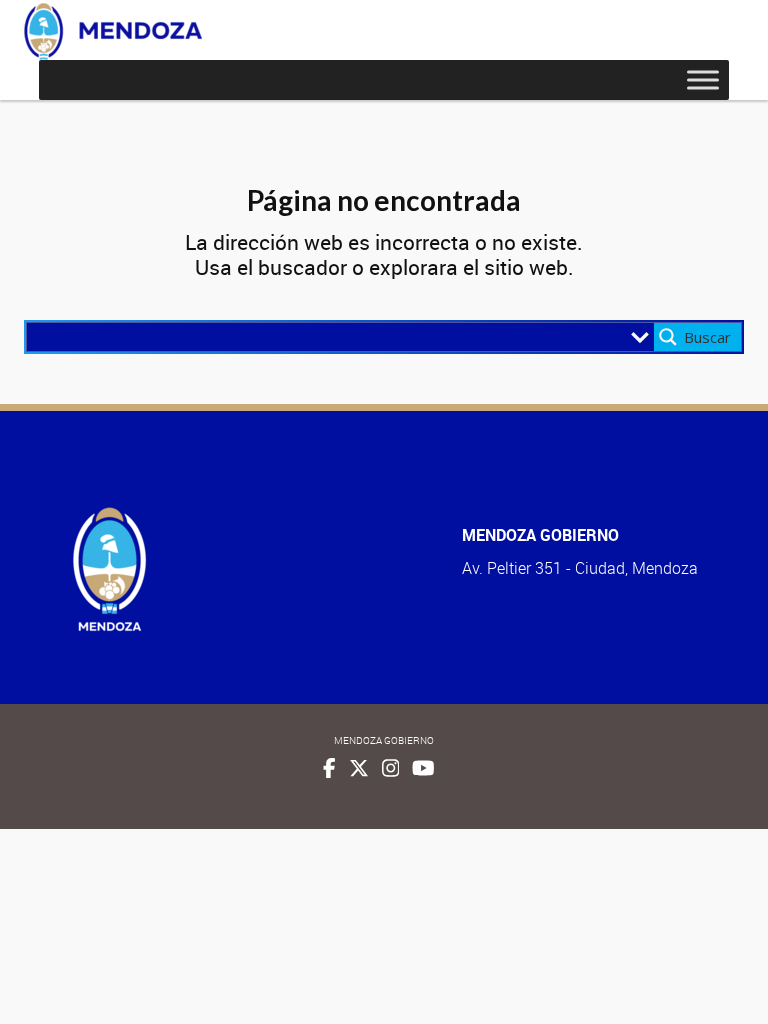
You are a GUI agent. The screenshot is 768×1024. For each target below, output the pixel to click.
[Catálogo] (113, 31)
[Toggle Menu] (703, 79)
